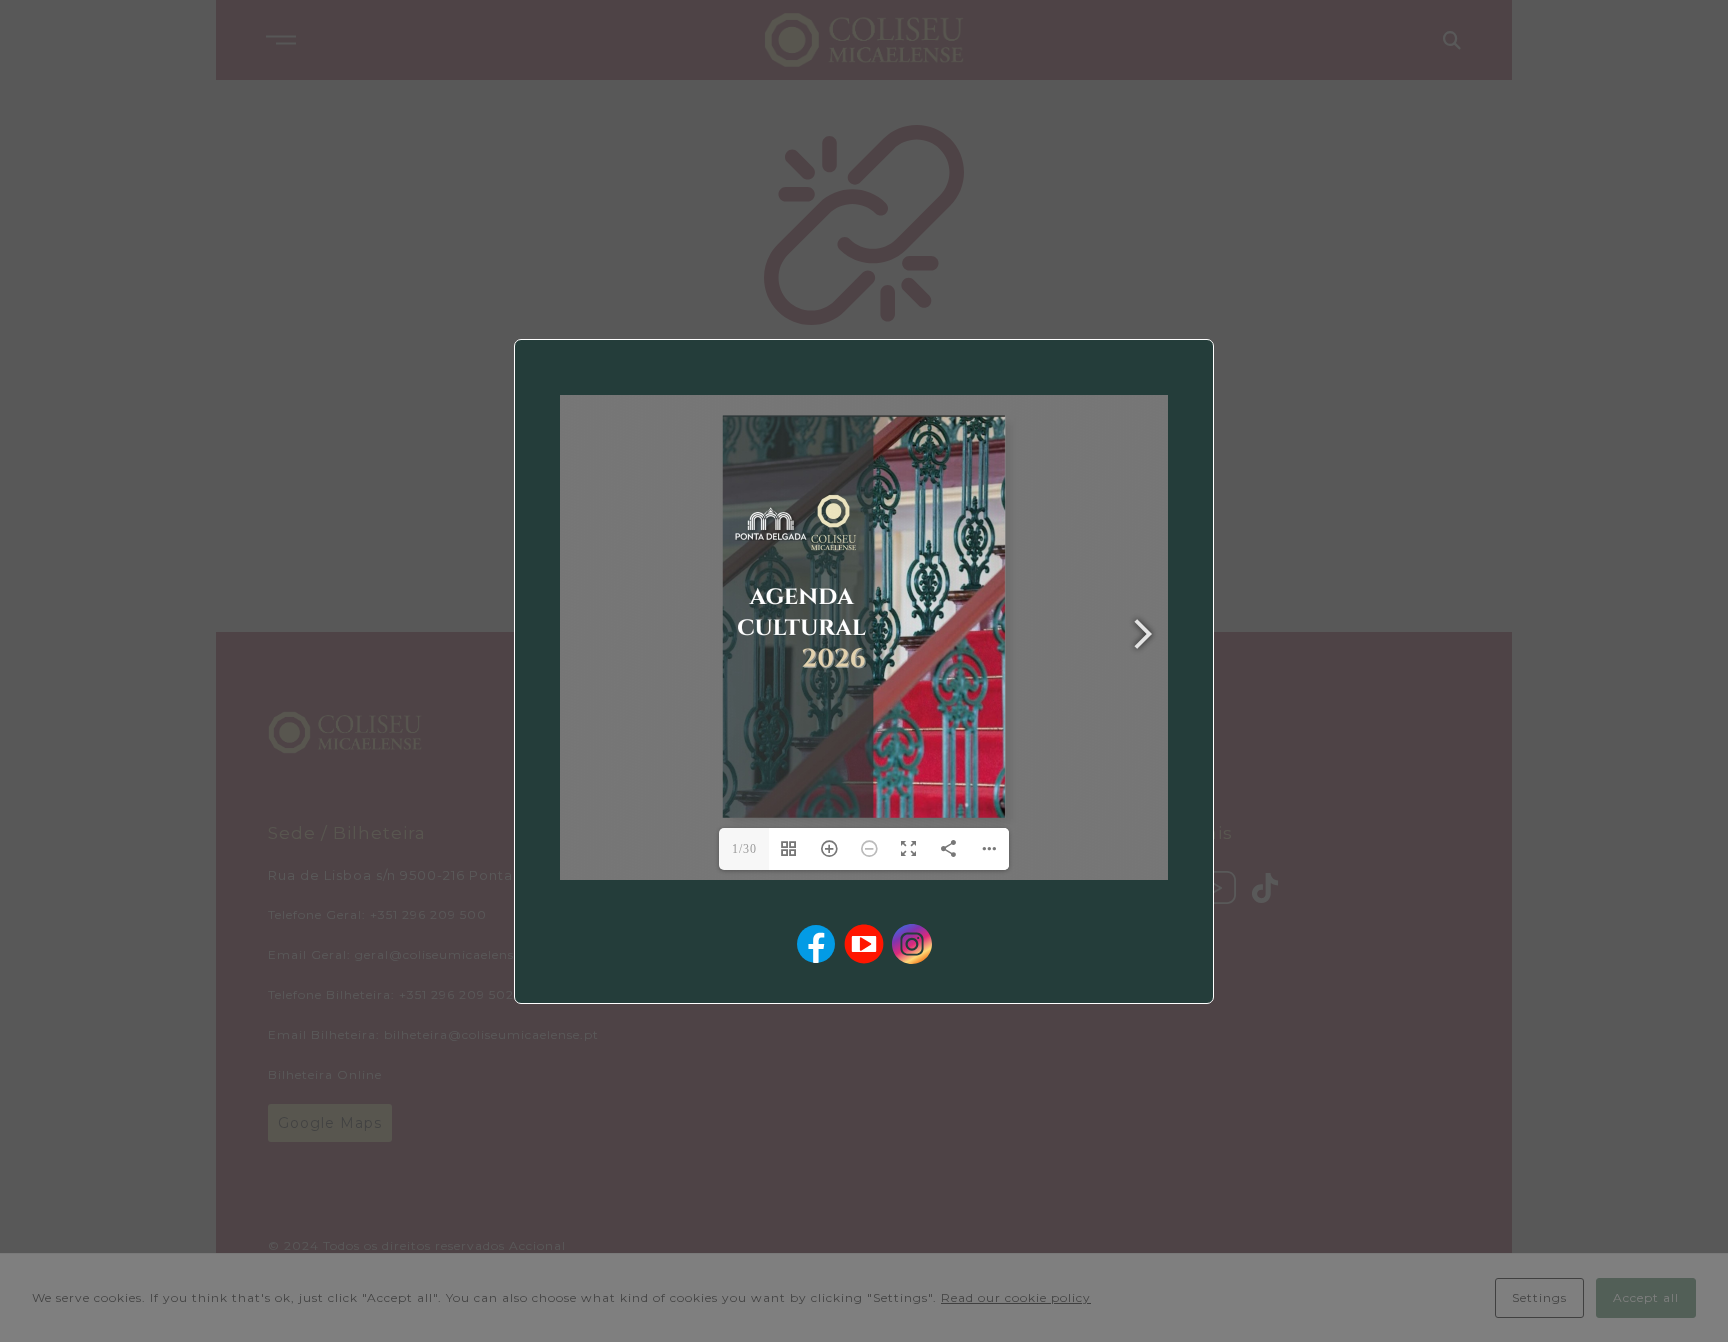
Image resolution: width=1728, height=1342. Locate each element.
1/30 (744, 849)
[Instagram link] (912, 944)
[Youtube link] (864, 944)
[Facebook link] (816, 944)
